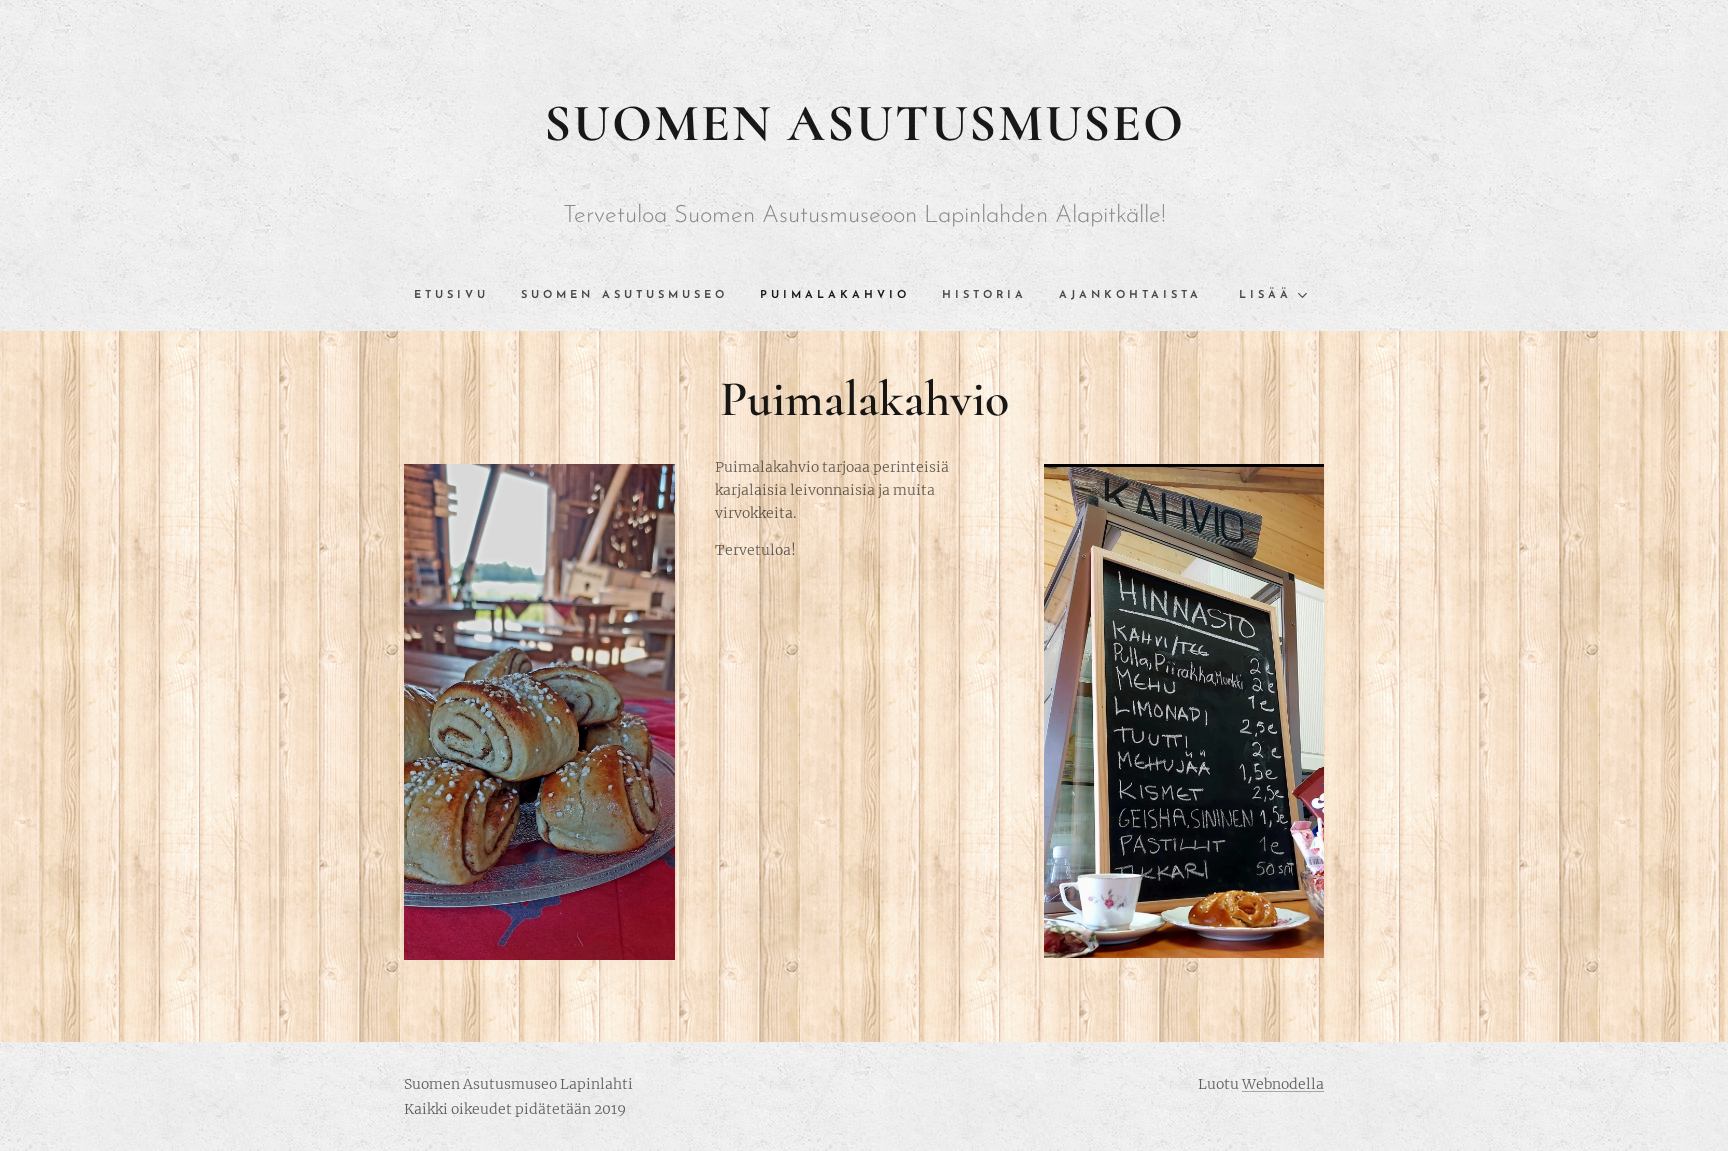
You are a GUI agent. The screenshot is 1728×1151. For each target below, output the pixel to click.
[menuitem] (459, 296)
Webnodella (1283, 1084)
